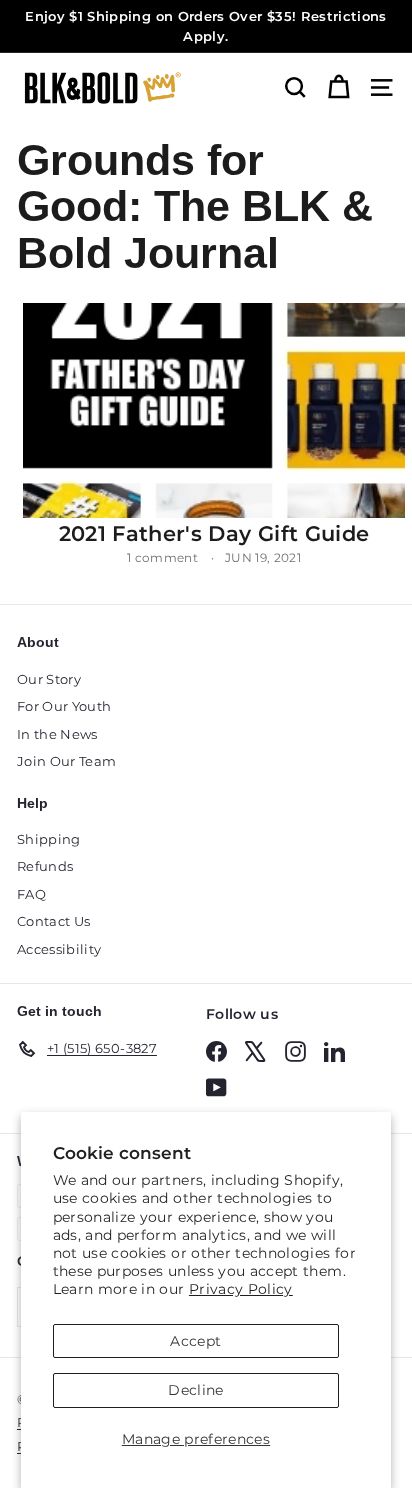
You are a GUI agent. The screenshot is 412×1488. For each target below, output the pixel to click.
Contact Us (54, 921)
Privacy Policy (241, 1289)
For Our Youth (64, 706)
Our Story (49, 679)
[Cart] (338, 87)
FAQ (31, 894)
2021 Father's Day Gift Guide (214, 533)
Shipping (49, 839)
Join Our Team (67, 761)
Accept (195, 1341)
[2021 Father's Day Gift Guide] (214, 410)
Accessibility (59, 949)
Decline (195, 1390)
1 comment (164, 557)
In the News (57, 734)
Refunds (45, 866)
